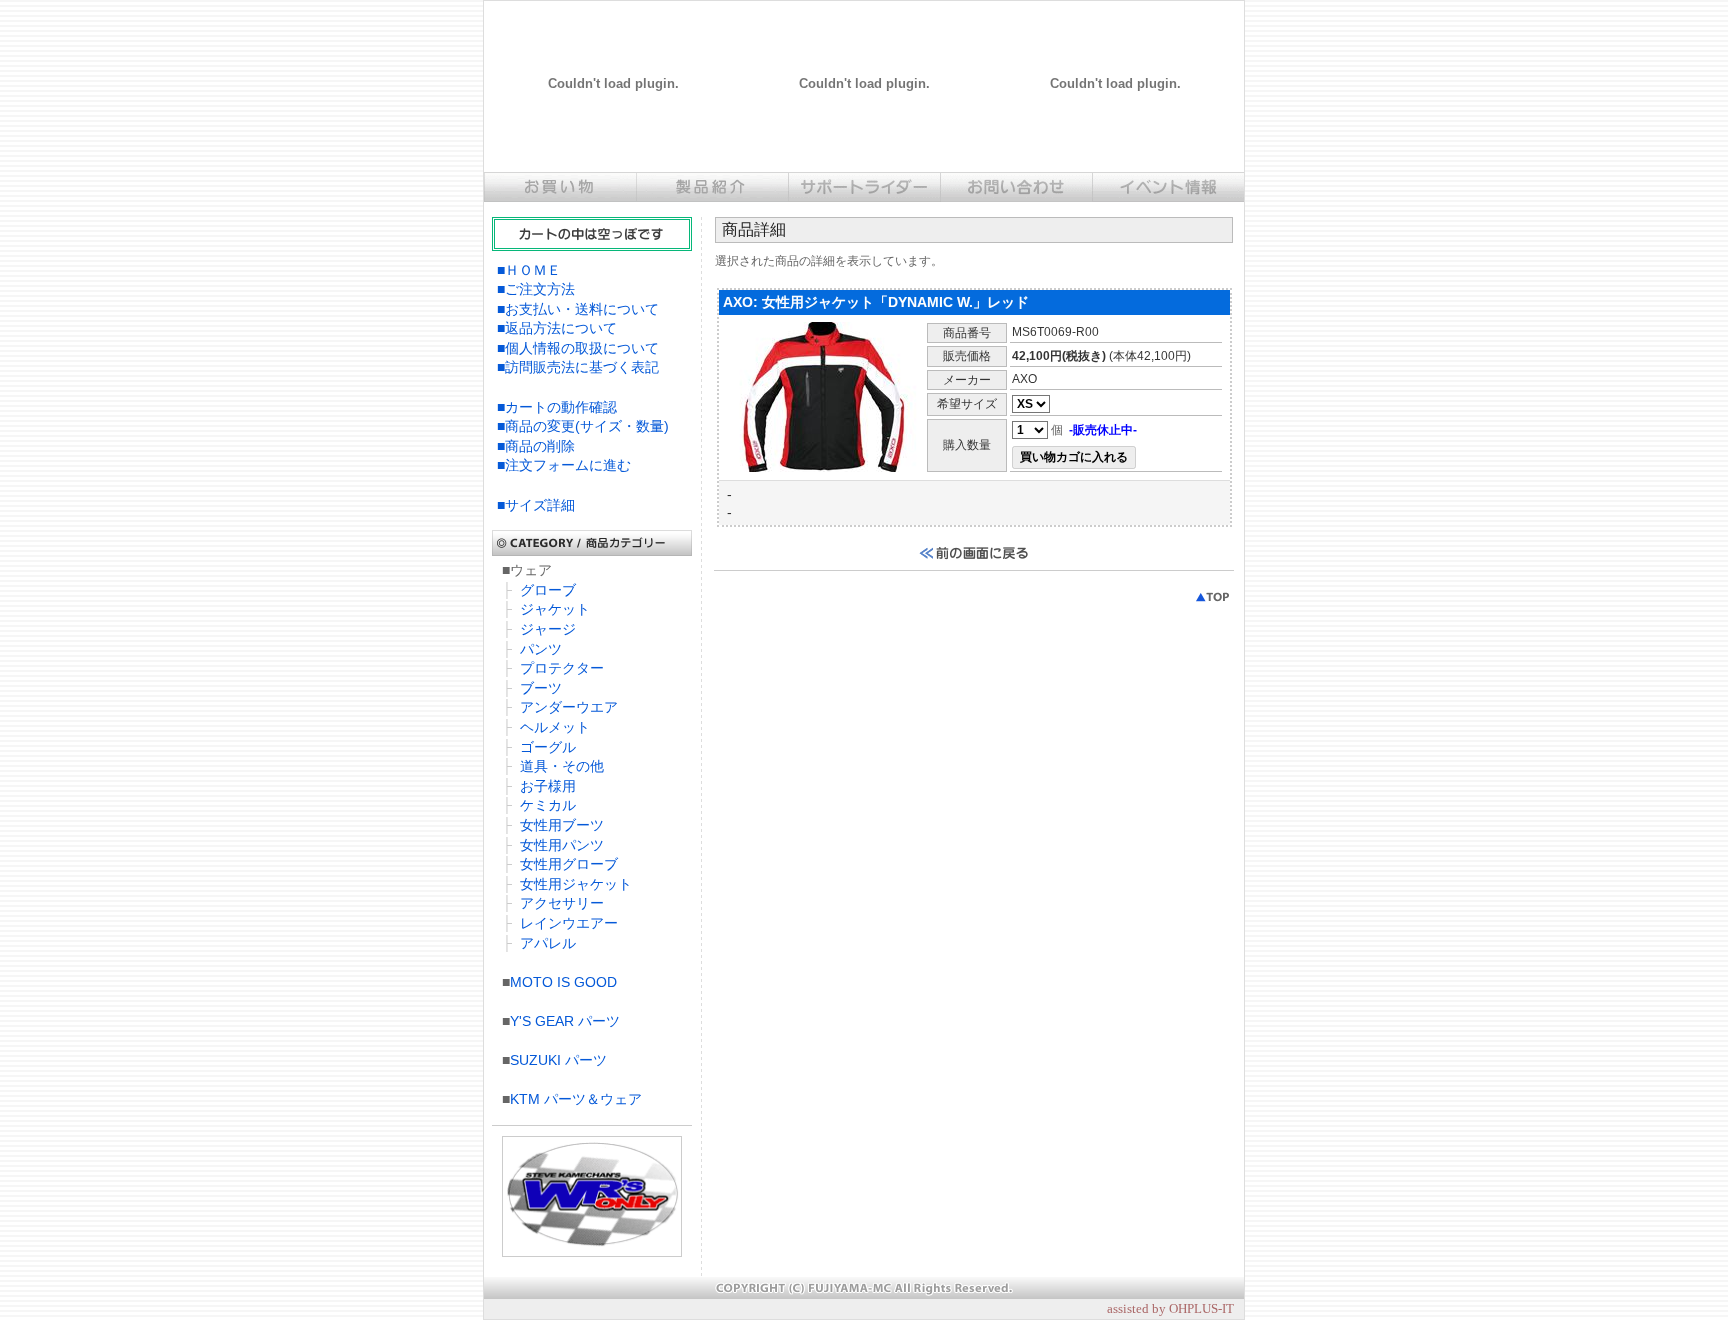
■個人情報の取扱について (578, 348)
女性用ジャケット (576, 884)
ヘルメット (555, 727)
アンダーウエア (569, 707)
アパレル (548, 943)
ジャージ (548, 629)
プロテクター (562, 668)
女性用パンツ (562, 845)
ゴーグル (548, 747)
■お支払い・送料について (578, 309)
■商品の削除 (536, 446)
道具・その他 (562, 766)
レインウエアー (569, 923)
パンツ (541, 649)
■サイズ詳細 (536, 505)
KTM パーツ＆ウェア (576, 1099)
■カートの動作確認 (557, 407)
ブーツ (541, 688)
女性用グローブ (569, 864)
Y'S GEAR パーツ (565, 1021)
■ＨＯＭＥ (529, 270)
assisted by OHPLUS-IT (1170, 1308)
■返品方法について (557, 328)
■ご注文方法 (536, 289)
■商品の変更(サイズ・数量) (583, 426)
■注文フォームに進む (564, 465)
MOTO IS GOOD (563, 982)
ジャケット (555, 609)
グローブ (548, 590)
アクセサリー (562, 903)
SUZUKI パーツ (558, 1060)
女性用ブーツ (562, 825)
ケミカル (548, 805)
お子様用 (548, 786)
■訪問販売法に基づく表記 (578, 367)
